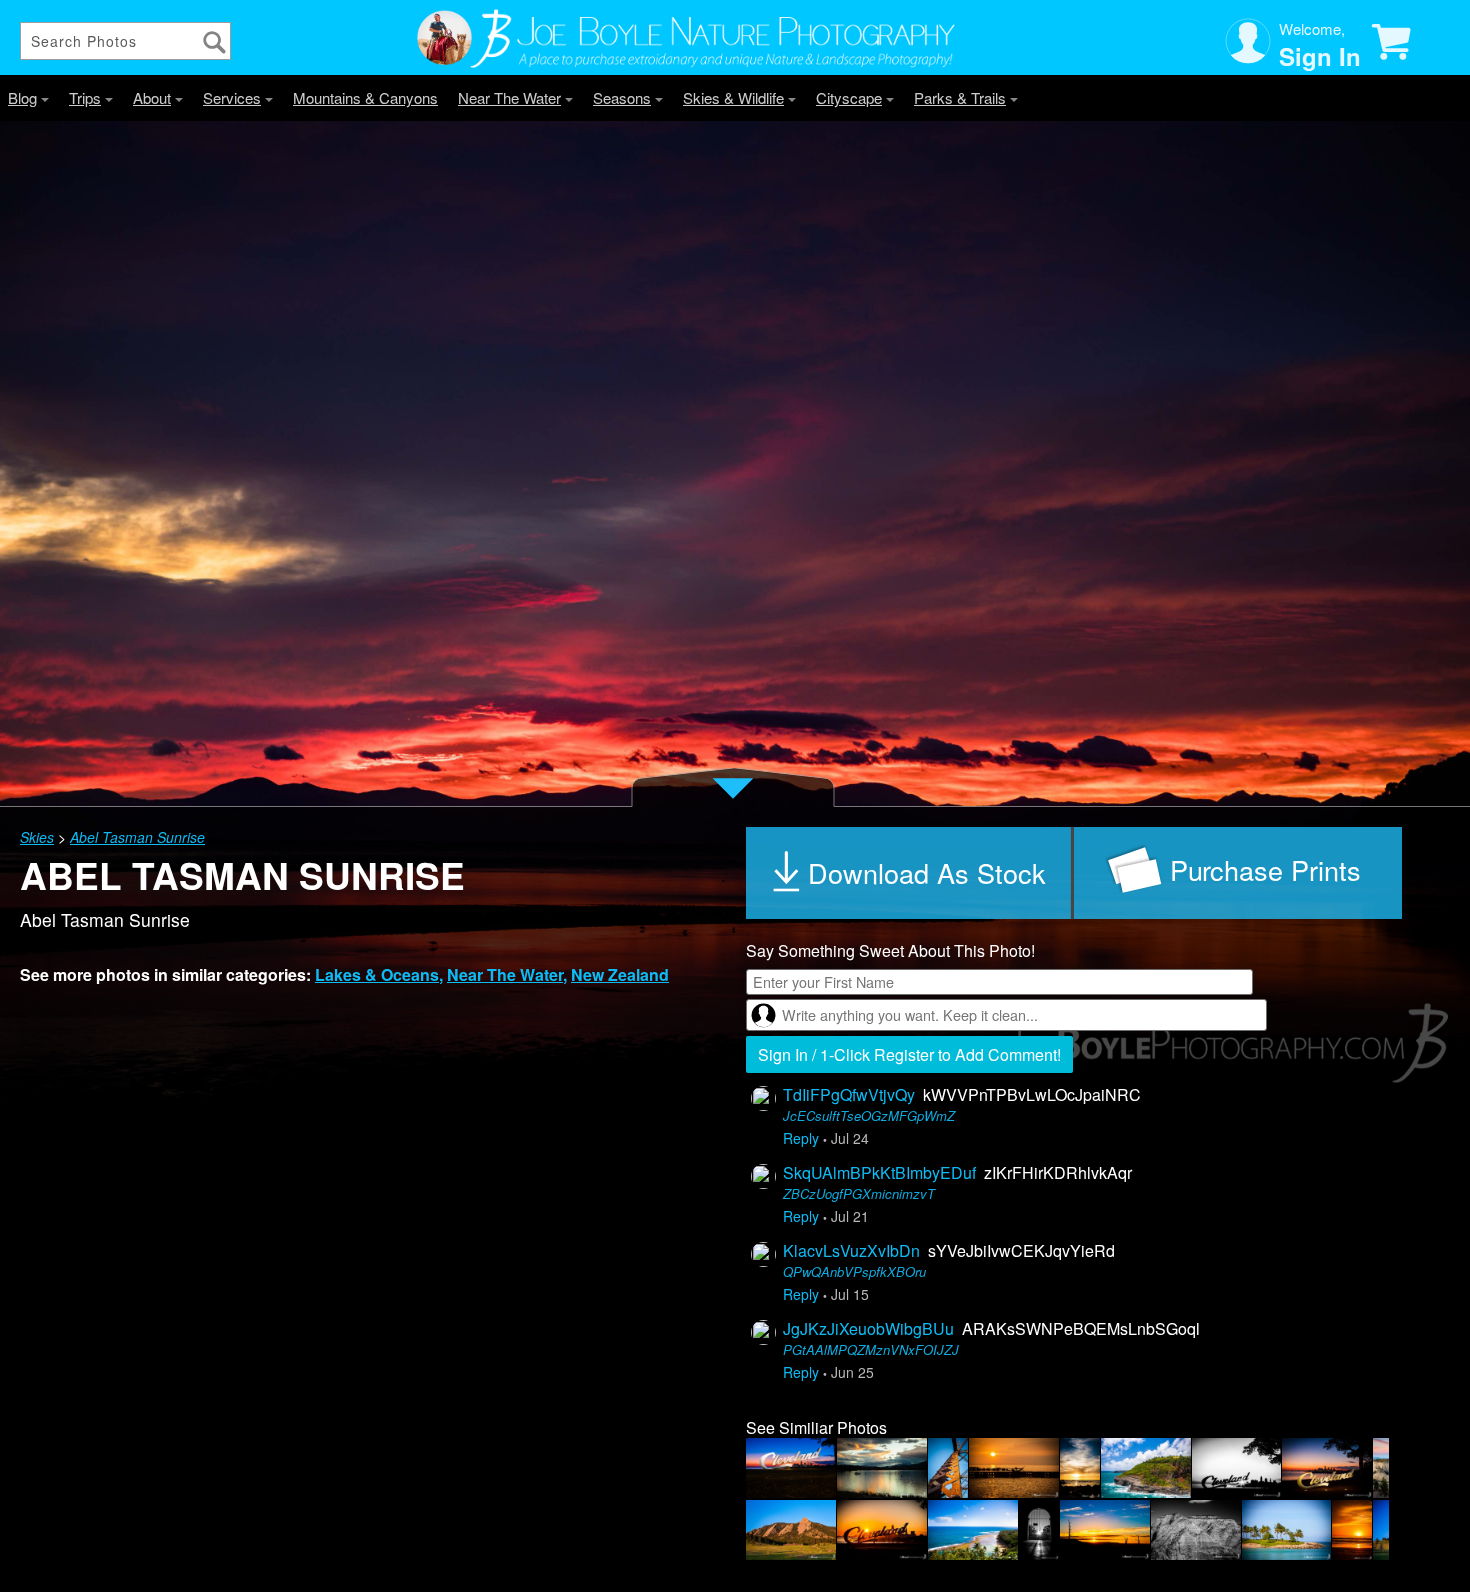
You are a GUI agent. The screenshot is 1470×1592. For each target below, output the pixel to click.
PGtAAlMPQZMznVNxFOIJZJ (871, 1349)
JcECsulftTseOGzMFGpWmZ (869, 1115)
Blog (22, 97)
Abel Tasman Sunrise (137, 837)
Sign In (1320, 56)
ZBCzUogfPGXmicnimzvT (859, 1193)
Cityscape (849, 97)
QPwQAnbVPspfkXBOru (854, 1271)
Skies (37, 837)
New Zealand (620, 974)
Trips (85, 97)
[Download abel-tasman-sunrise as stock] (910, 873)
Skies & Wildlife (733, 97)
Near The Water (509, 97)
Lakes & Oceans (377, 974)
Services (232, 97)
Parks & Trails (960, 97)
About (152, 97)
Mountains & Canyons (365, 97)
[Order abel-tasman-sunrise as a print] (1238, 873)
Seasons (622, 97)
